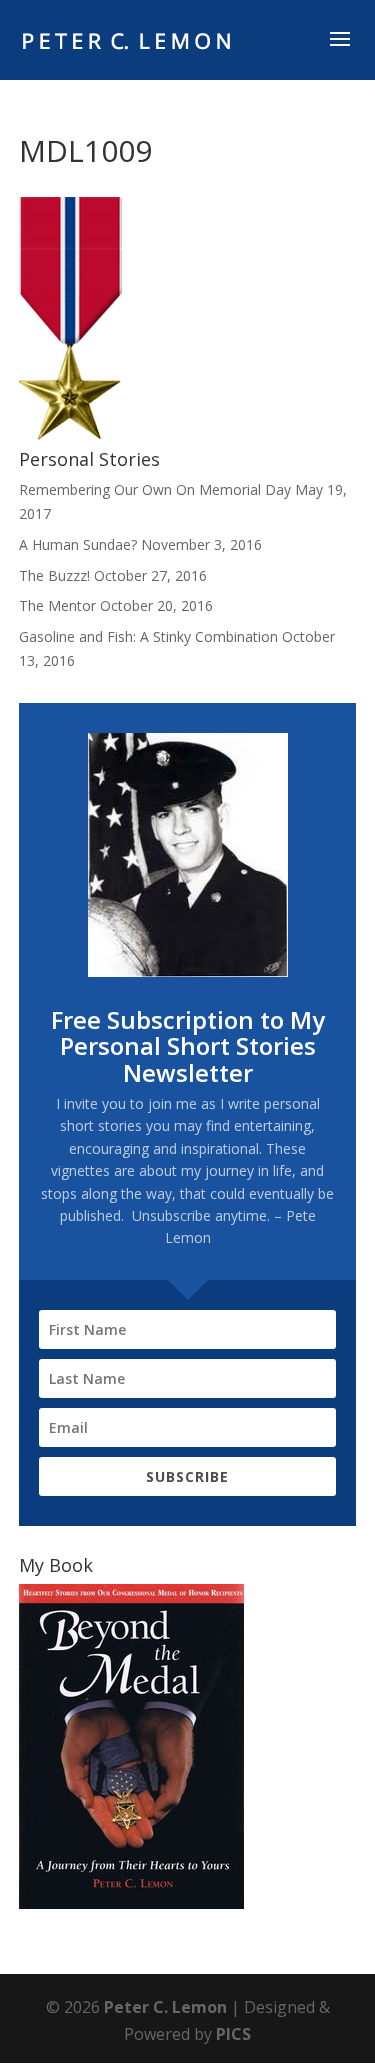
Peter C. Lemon (165, 2007)
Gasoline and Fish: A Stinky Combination (148, 636)
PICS (233, 2034)
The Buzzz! (54, 575)
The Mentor (57, 605)
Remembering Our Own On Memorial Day (155, 489)
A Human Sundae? (78, 544)
